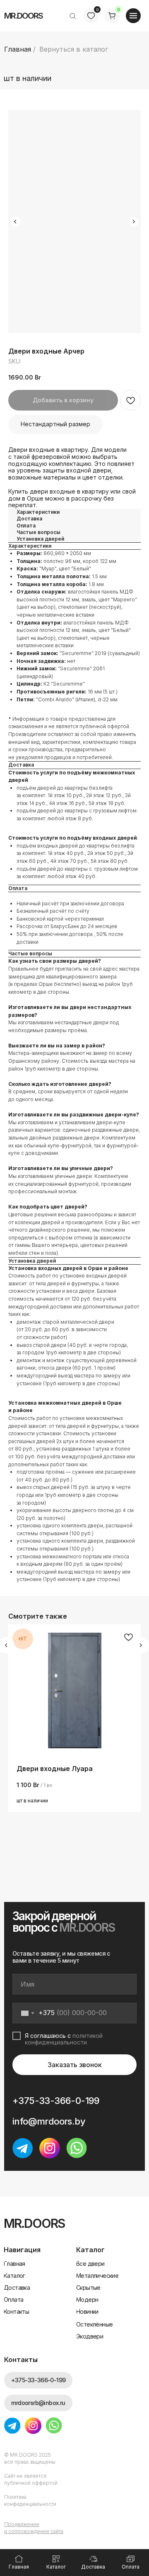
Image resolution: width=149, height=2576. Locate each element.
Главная (18, 49)
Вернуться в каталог (74, 49)
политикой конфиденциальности (64, 2039)
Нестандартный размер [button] (55, 424)
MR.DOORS (23, 16)
